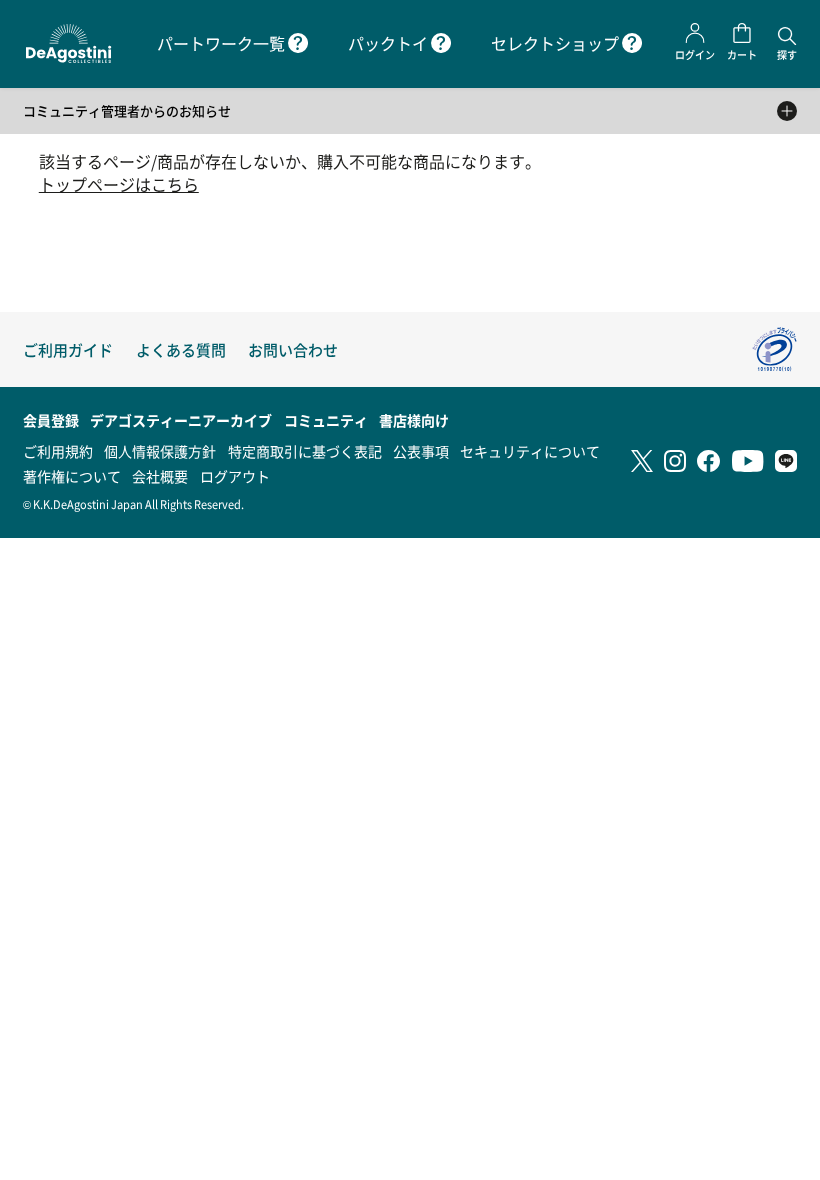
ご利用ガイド (68, 349)
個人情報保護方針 (160, 451)
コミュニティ (326, 420)
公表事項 (421, 451)
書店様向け (414, 420)
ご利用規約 (58, 451)
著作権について (72, 476)
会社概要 (160, 476)
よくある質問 (181, 349)
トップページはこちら (119, 184)
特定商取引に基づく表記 (305, 451)
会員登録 (51, 420)
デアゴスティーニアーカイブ (181, 420)
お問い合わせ (293, 349)
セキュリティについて (530, 451)
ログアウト (235, 476)
